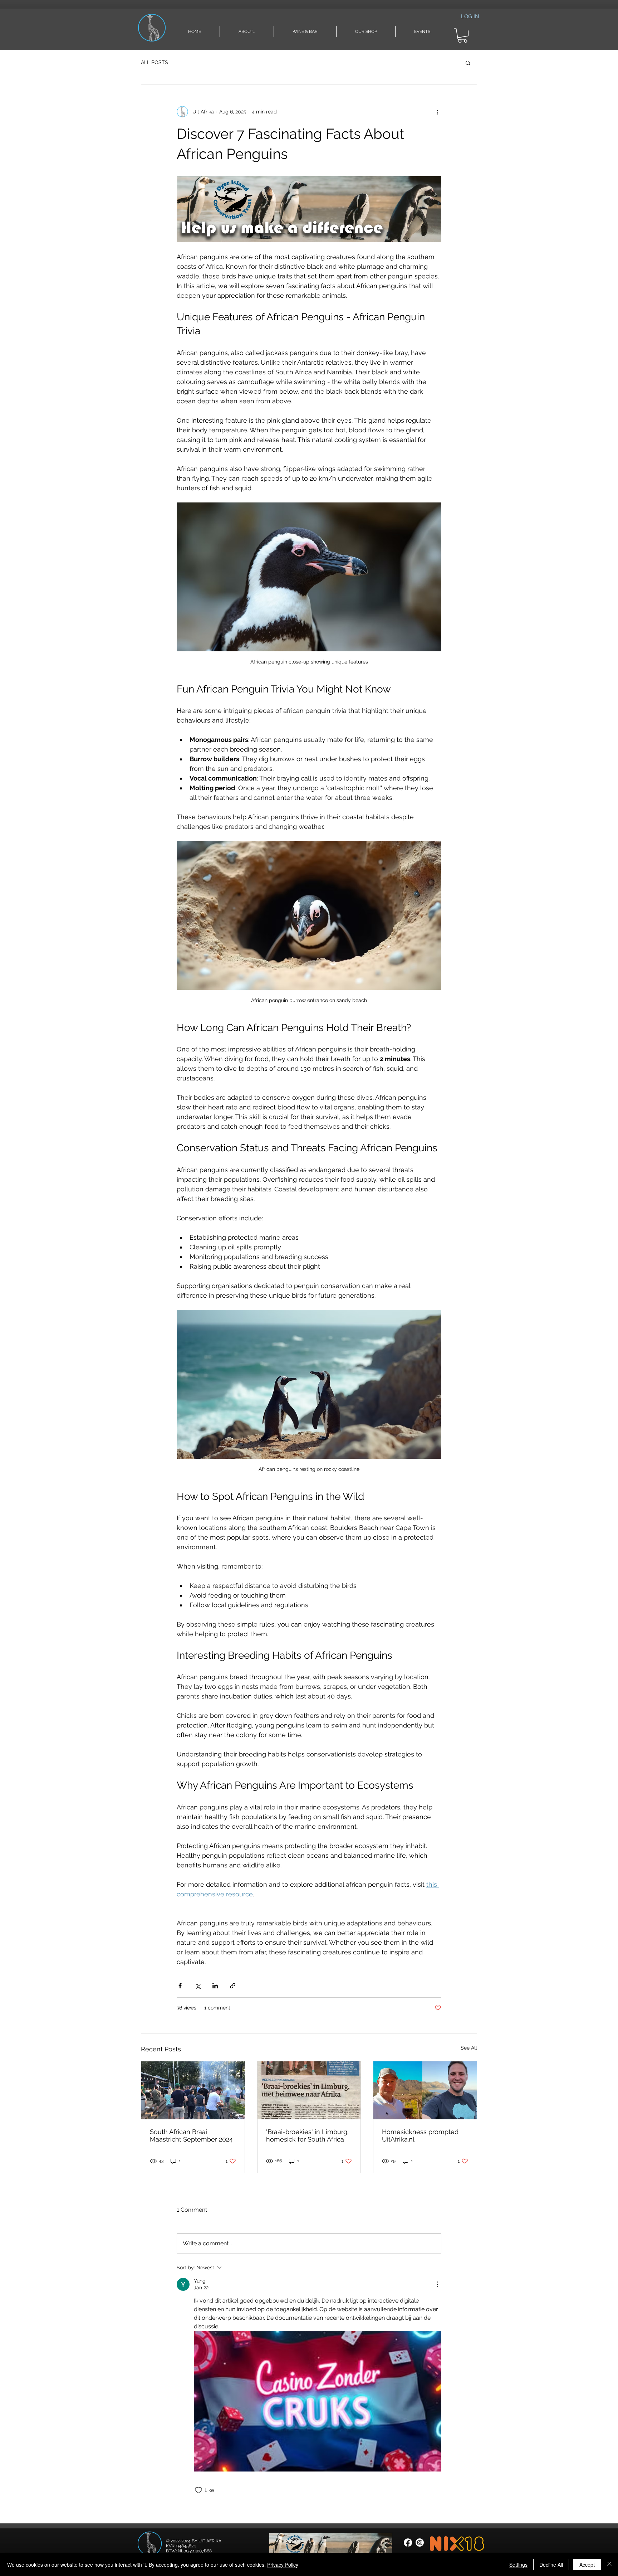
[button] (471, 1218)
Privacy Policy (283, 2565)
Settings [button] (518, 2565)
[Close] (609, 2565)
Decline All (551, 2565)
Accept (587, 2565)
